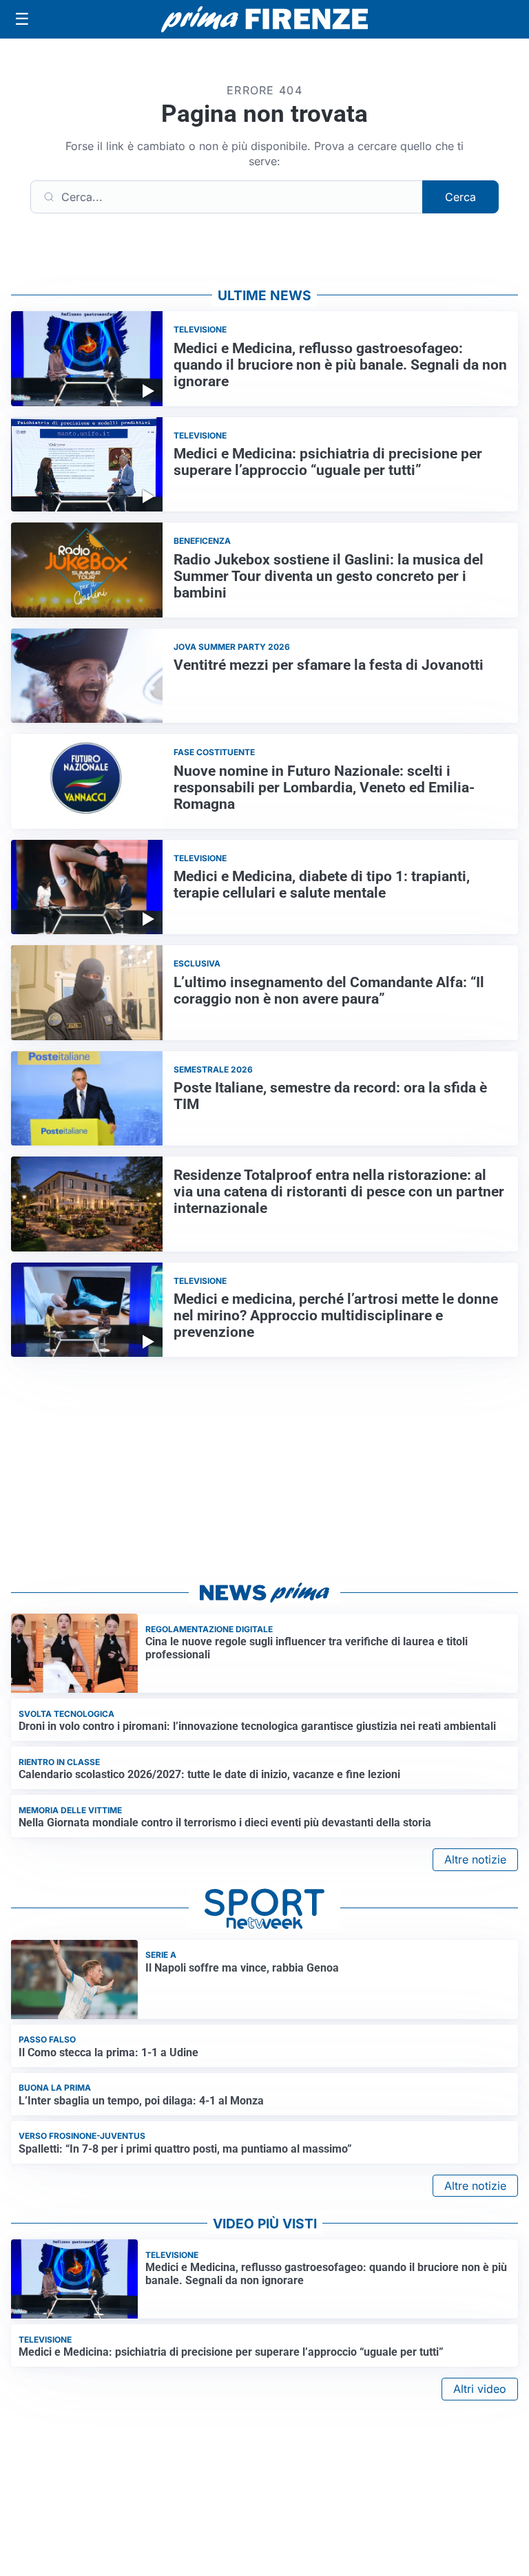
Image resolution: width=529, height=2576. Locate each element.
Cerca (460, 197)
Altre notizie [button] (475, 1859)
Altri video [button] (480, 2389)
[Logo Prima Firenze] (264, 20)
